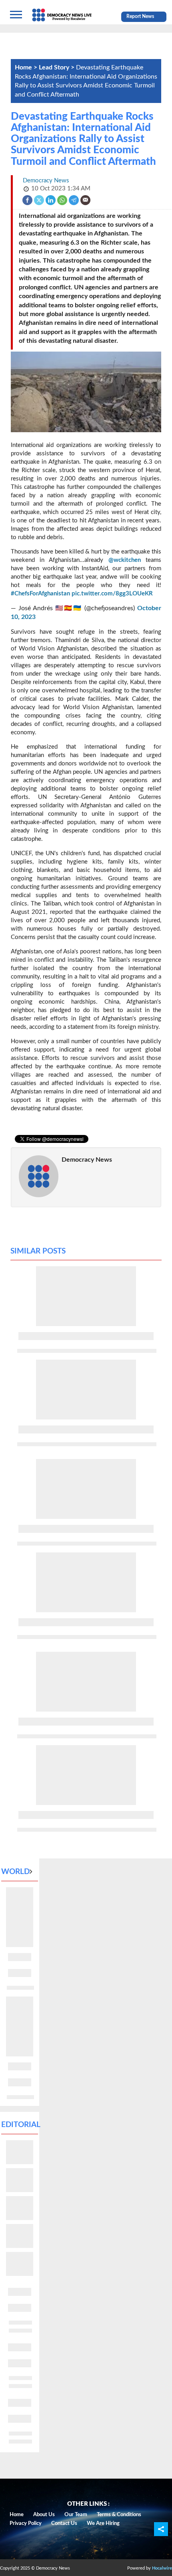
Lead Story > (57, 67)
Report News (140, 16)
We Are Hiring (103, 2524)
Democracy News (87, 1160)
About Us (44, 2515)
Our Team (76, 2515)
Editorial (21, 2125)
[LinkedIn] (51, 200)
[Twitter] (39, 200)
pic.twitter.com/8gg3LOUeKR (112, 594)
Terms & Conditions (119, 2515)
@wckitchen (125, 560)
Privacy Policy (26, 2524)
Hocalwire (162, 2568)
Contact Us (64, 2524)
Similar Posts (38, 1251)
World (15, 1872)
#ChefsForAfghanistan (40, 594)
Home (17, 2515)
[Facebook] (28, 200)
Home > (27, 67)
